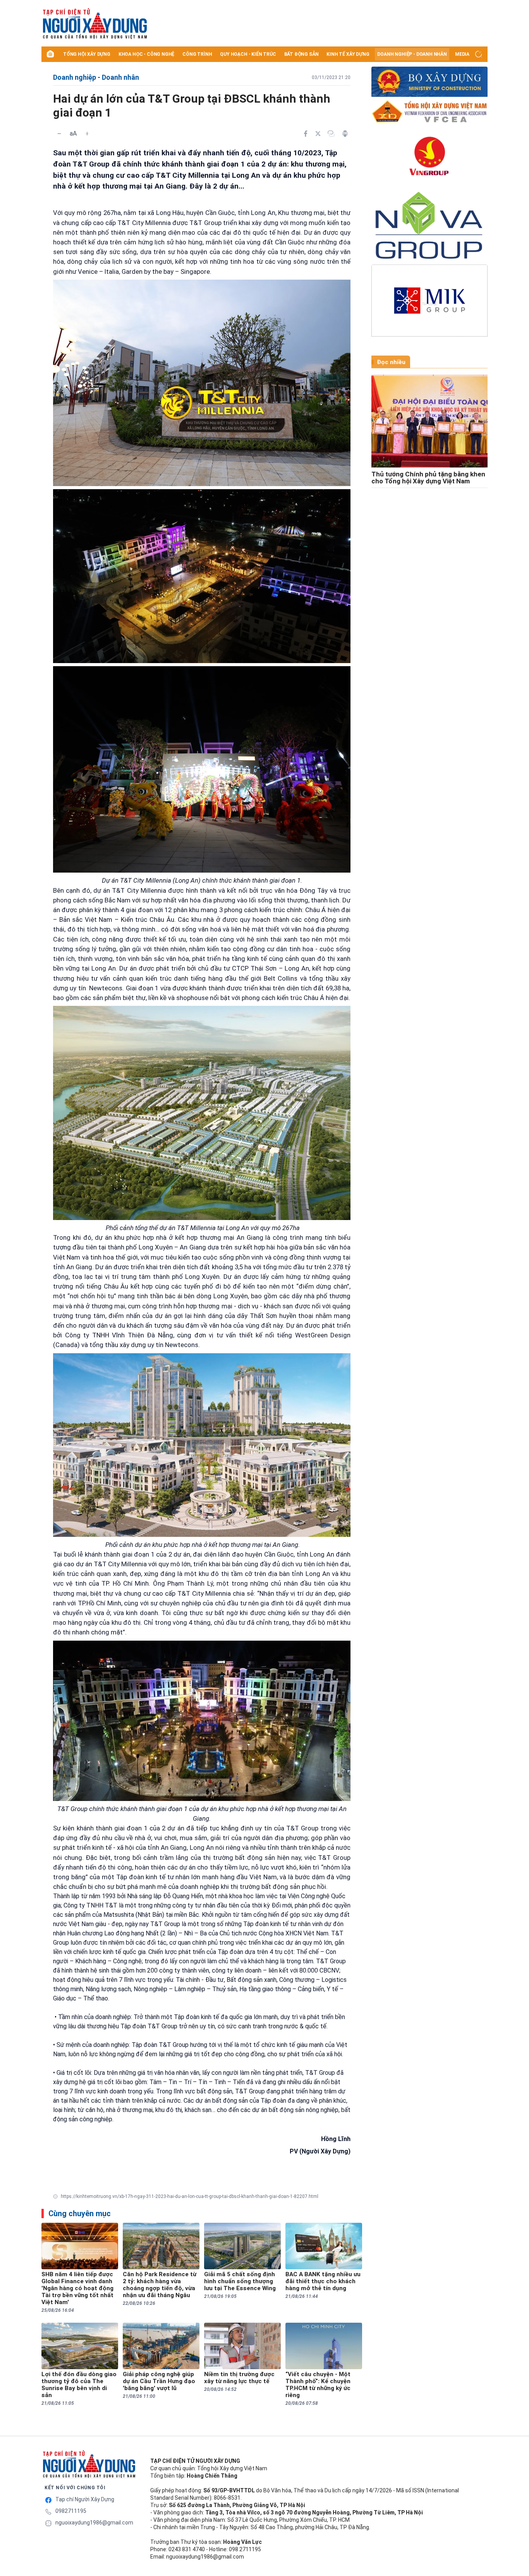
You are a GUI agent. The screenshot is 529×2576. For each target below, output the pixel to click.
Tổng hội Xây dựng (87, 54)
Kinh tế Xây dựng (348, 54)
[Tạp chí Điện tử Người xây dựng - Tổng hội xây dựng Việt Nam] (117, 24)
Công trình (197, 54)
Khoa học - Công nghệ (146, 54)
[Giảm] (59, 134)
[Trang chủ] (50, 54)
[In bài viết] (345, 134)
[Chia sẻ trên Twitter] (318, 134)
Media (462, 54)
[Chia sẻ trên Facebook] (306, 134)
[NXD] (89, 2464)
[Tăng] (87, 134)
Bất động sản (301, 54)
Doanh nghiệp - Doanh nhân (412, 54)
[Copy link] (331, 134)
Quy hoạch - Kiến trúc (248, 54)
